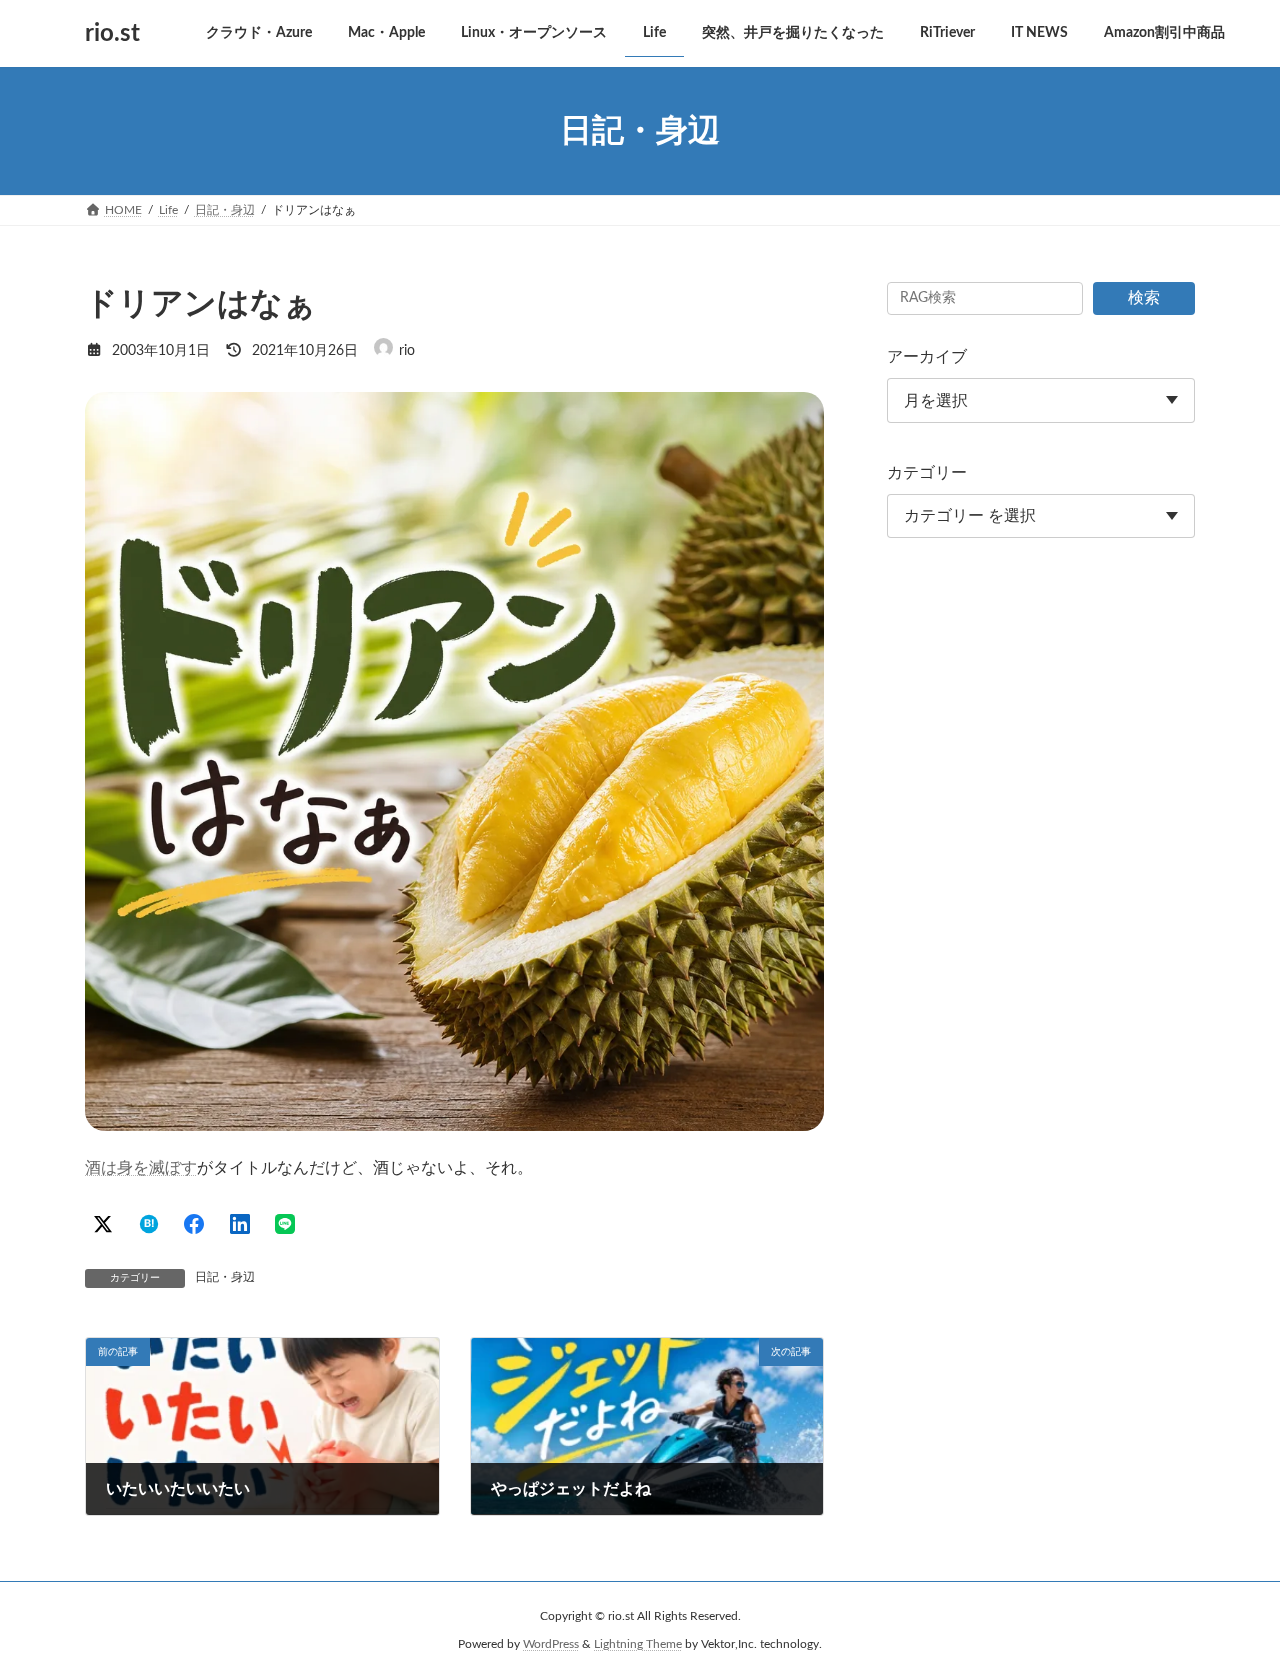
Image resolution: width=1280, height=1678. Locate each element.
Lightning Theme (638, 1644)
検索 (1144, 298)
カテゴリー (927, 473)
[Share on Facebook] (194, 1224)
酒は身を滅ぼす (141, 1168)
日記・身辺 (225, 1277)
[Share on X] (103, 1224)
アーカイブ (927, 357)
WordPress (551, 1644)
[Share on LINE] (285, 1224)
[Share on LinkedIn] (240, 1224)
